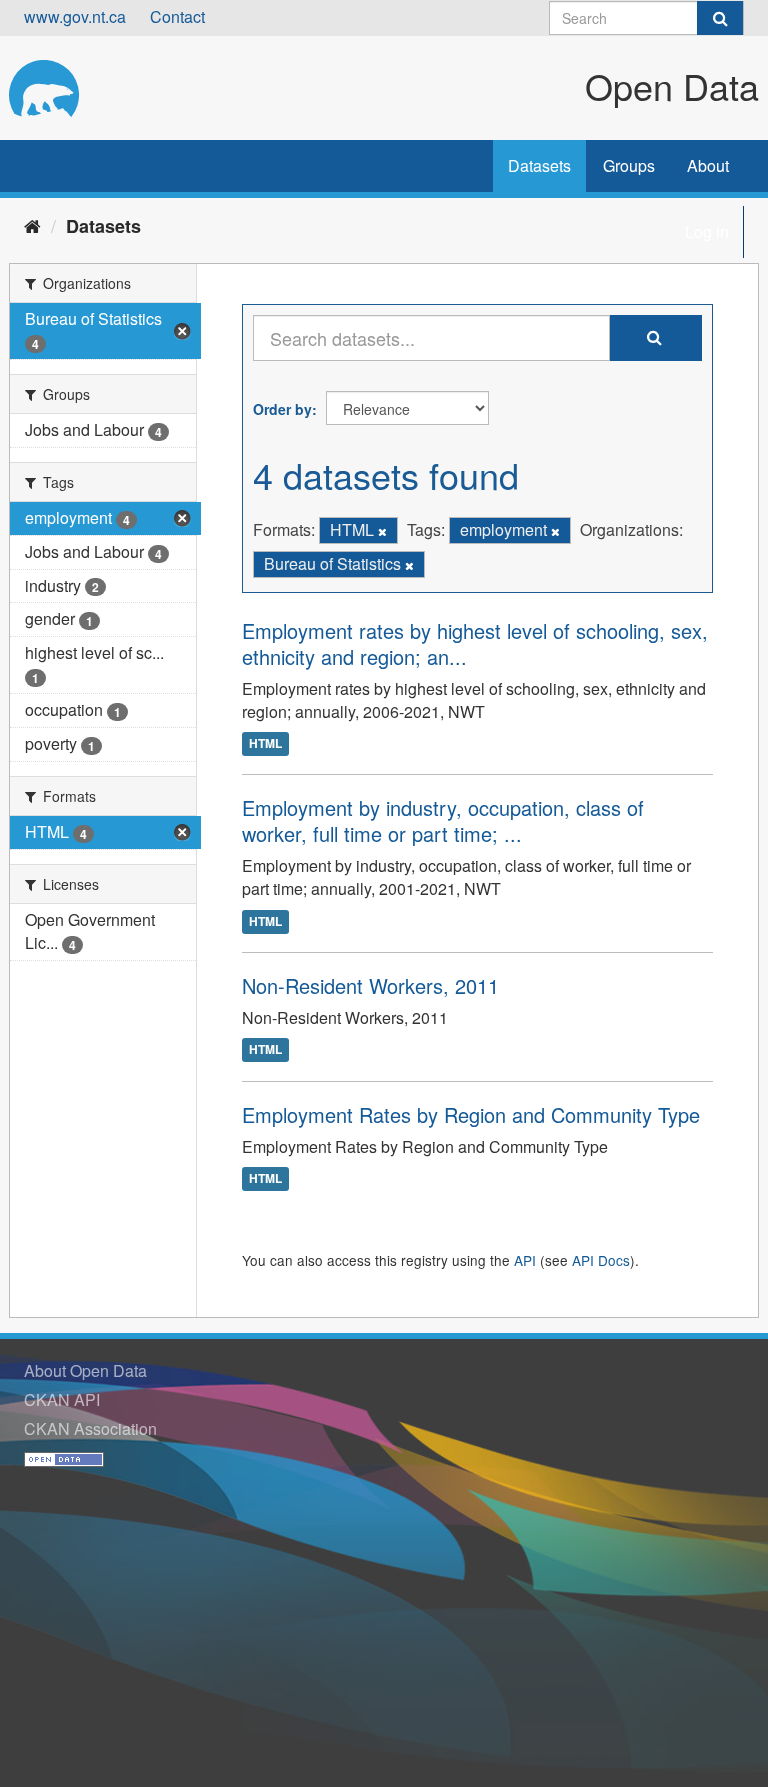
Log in (707, 231)
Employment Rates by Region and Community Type (471, 1114)
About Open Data (85, 1370)
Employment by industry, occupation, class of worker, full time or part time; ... (443, 820)
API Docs (601, 1260)
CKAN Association (90, 1428)
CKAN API (62, 1399)
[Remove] (382, 531)
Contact (177, 16)
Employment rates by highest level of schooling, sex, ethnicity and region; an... (475, 643)
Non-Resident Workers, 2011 (370, 985)
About (708, 165)
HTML (265, 744)
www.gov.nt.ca (75, 16)
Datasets (539, 165)
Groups (629, 165)
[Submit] (720, 18)
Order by (282, 409)
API (525, 1260)
